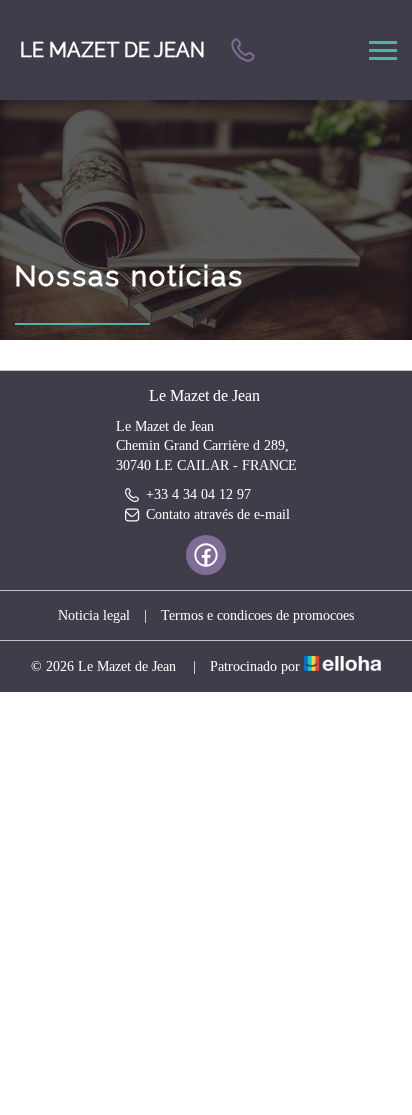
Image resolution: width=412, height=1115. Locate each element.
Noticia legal (94, 615)
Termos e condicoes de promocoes (257, 615)
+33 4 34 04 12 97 (198, 494)
